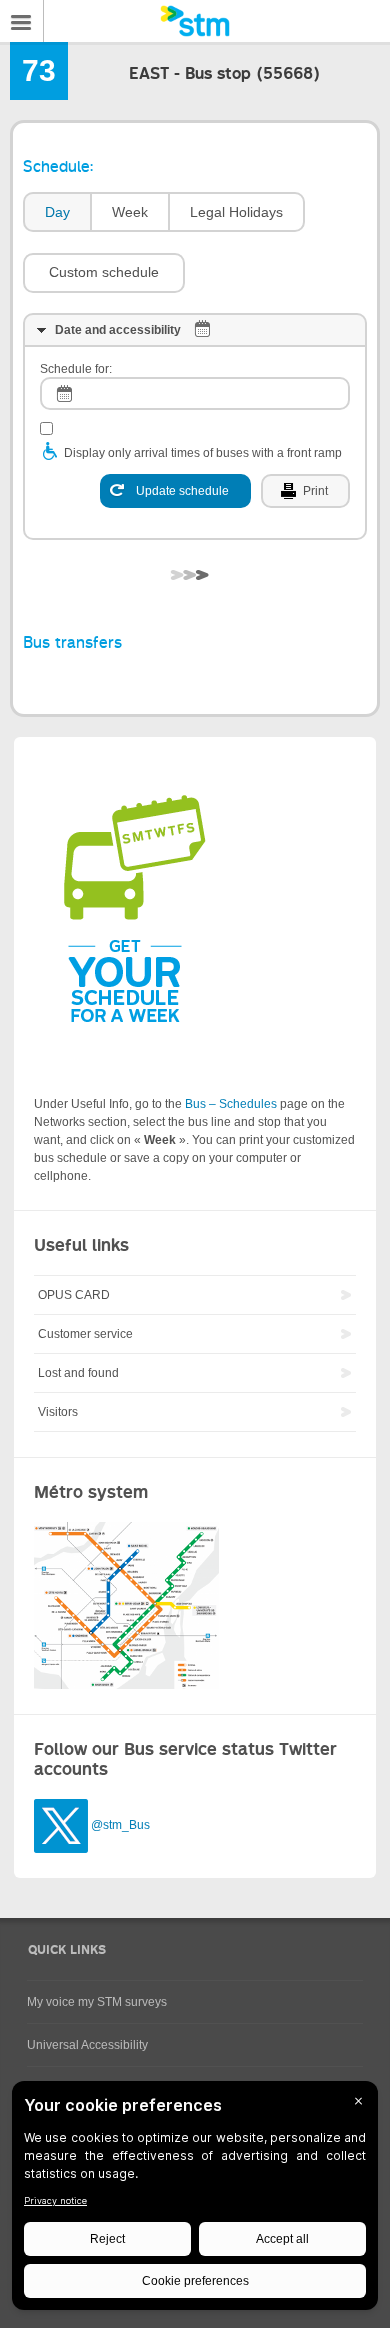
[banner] (195, 21)
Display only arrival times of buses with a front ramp (203, 453)
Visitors (58, 1412)
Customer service (85, 1334)
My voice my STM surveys (97, 2002)
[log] (195, 393)
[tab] (56, 212)
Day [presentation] (57, 212)
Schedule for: (76, 369)
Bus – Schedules (231, 1104)
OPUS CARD (74, 1295)
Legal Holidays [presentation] (236, 212)
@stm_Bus (120, 1825)
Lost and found (78, 1373)
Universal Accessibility (87, 2045)
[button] (104, 273)
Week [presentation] (130, 212)
